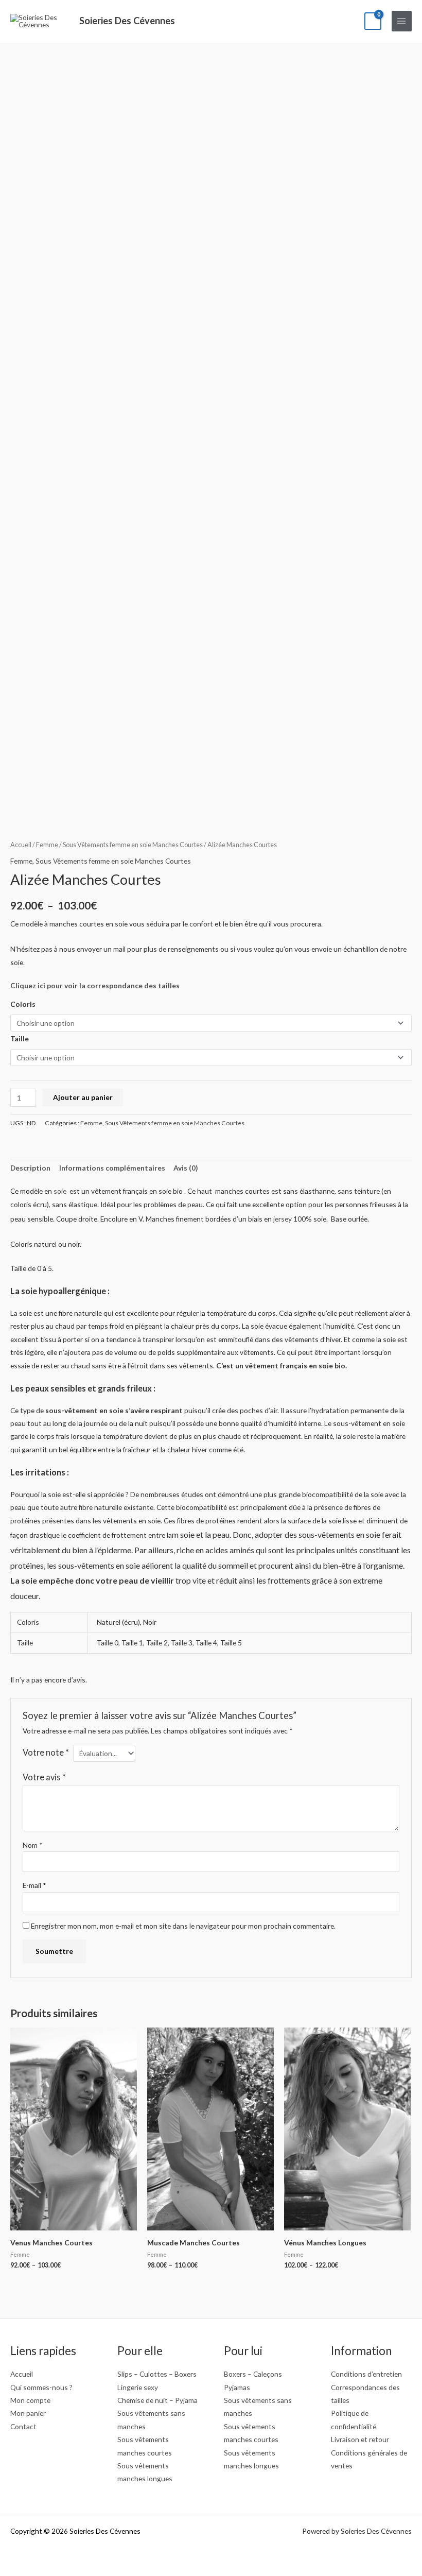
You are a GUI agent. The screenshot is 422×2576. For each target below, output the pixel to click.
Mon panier (28, 2413)
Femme (47, 845)
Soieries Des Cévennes (127, 21)
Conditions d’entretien (366, 2374)
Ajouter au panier (83, 1097)
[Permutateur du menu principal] (402, 21)
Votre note (46, 1752)
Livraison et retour (360, 2439)
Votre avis (44, 1777)
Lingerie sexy (138, 2387)
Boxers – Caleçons (253, 2374)
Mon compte (30, 2400)
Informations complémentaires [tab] (112, 1168)
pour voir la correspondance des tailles (95, 985)
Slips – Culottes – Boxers (157, 2374)
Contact (23, 2426)
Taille (20, 1038)
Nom (33, 1845)
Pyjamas (237, 2387)
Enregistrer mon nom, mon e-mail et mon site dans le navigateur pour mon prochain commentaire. (183, 1926)
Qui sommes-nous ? (41, 2387)
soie (61, 1191)
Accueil (21, 845)
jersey (282, 1219)
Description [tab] (30, 1168)
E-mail (34, 1885)
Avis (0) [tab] (186, 1168)
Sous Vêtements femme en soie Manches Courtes (133, 845)
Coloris (23, 1004)
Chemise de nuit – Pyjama (157, 2400)
